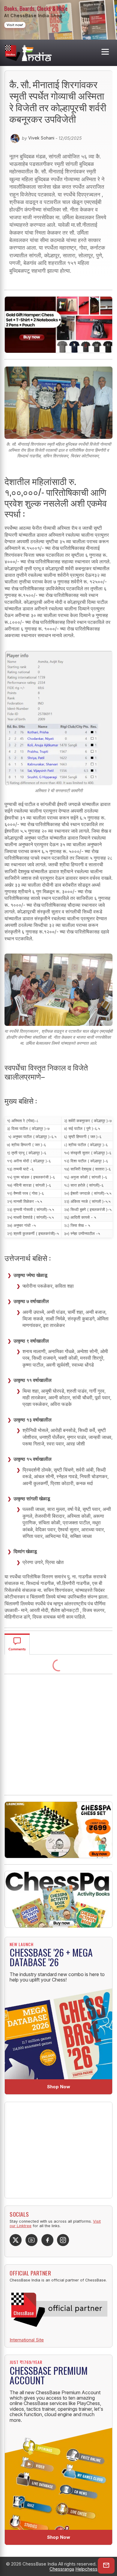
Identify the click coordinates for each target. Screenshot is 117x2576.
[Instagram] (63, 2240)
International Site (27, 2340)
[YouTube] (31, 2240)
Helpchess (86, 2569)
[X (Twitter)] (16, 2240)
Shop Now (59, 2087)
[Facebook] (47, 2240)
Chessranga (62, 2569)
